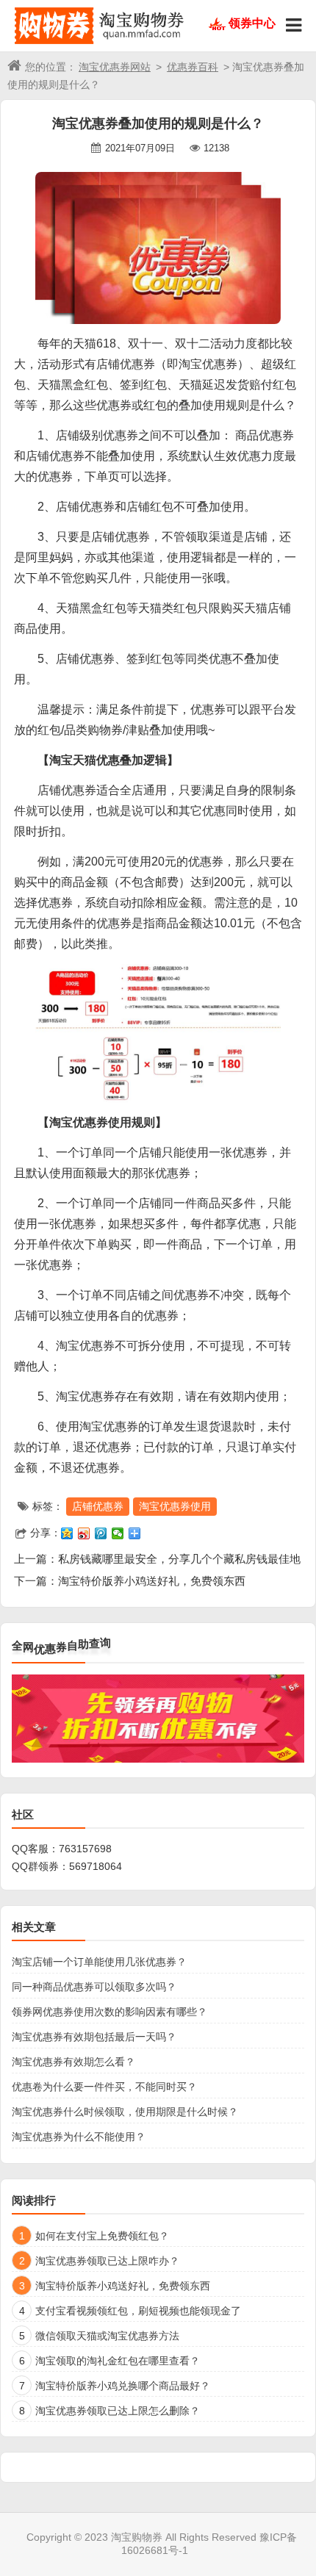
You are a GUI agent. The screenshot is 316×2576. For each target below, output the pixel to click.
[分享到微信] (118, 1533)
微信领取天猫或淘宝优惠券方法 (107, 2336)
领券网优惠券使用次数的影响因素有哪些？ (109, 2012)
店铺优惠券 (98, 1506)
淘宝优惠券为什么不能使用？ (79, 2137)
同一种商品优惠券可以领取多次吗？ (94, 1987)
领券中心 (252, 23)
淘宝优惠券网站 (115, 67)
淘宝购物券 (137, 2537)
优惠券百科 (193, 67)
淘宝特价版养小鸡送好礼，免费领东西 (152, 1581)
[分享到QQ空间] (67, 1533)
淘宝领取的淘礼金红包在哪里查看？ (118, 2361)
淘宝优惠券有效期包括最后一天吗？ (94, 2037)
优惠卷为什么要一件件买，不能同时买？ (104, 2087)
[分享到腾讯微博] (101, 1533)
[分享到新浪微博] (84, 1533)
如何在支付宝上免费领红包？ (102, 2236)
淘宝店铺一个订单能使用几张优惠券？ (99, 1962)
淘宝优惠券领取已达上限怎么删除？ (118, 2411)
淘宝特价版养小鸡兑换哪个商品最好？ (123, 2386)
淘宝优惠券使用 (175, 1506)
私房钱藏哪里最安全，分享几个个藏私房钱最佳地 (179, 1559)
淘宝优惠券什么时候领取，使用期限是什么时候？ (125, 2112)
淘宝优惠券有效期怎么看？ (73, 2062)
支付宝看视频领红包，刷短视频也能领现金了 (138, 2311)
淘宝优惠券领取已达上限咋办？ (107, 2261)
